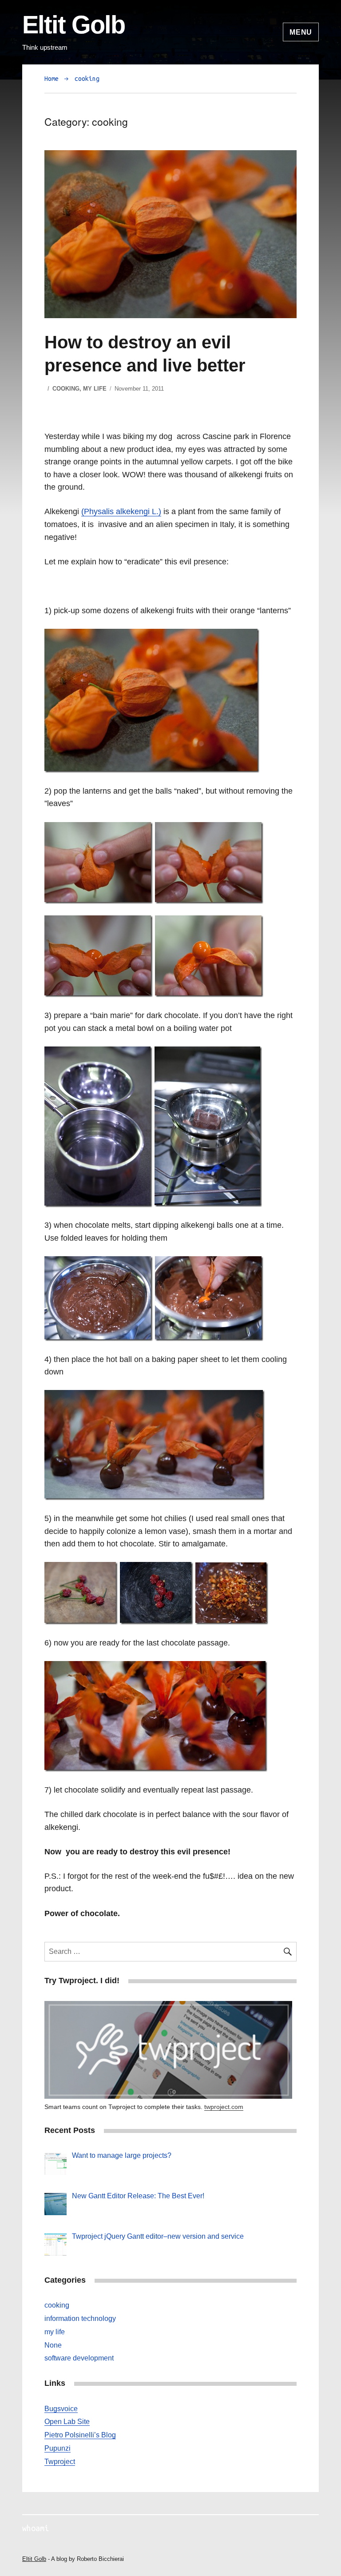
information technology (80, 2318)
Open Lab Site (67, 2422)
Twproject (60, 2462)
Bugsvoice (61, 2409)
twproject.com (224, 2107)
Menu (301, 32)
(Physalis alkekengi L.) (121, 511)
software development (79, 2358)
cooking (87, 79)
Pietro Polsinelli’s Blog (80, 2435)
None (53, 2345)
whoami (36, 2528)
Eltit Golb (73, 25)
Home (52, 79)
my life (95, 389)
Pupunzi (57, 2448)
